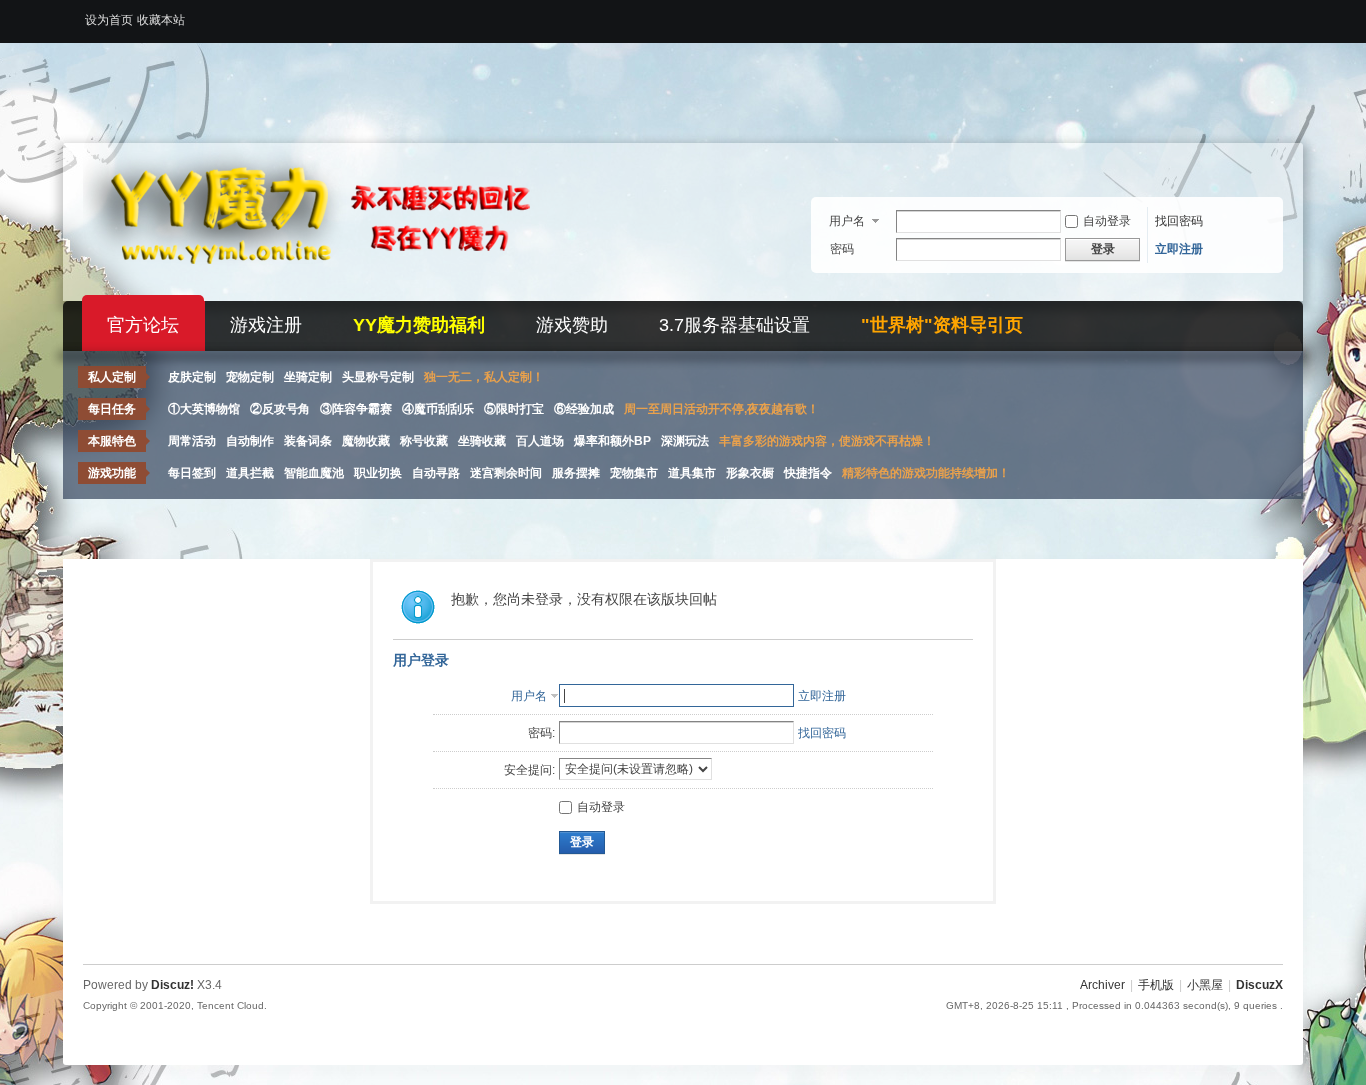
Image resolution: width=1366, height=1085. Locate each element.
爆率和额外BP (612, 441)
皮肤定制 (192, 377)
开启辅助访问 (1278, 14)
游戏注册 (266, 325)
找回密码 (1179, 221)
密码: (541, 733)
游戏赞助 (572, 325)
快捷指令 (808, 473)
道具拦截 (250, 473)
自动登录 (1107, 221)
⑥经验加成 (584, 409)
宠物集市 (634, 473)
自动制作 (250, 441)
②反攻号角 (280, 409)
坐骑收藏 (482, 441)
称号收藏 (424, 441)
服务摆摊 (576, 473)
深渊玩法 (685, 441)
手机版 (1156, 985)
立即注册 (1179, 249)
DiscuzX (1259, 985)
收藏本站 (161, 20)
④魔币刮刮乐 (438, 409)
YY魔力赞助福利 (419, 325)
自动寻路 (436, 473)
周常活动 (192, 441)
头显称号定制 (378, 377)
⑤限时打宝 (514, 409)
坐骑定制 (308, 377)
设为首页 (109, 20)
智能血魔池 (314, 473)
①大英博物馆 (204, 409)
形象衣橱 (750, 473)
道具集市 (692, 473)
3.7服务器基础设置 (734, 325)
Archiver (1102, 985)
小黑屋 (1205, 985)
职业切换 (378, 473)
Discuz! (172, 985)
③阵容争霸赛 (356, 409)
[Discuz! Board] (333, 289)
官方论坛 (143, 325)
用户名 (847, 221)
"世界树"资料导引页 (942, 325)
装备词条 (308, 441)
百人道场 (540, 441)
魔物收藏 (366, 441)
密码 (842, 249)
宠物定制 (250, 377)
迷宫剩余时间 (506, 473)
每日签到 (192, 473)
